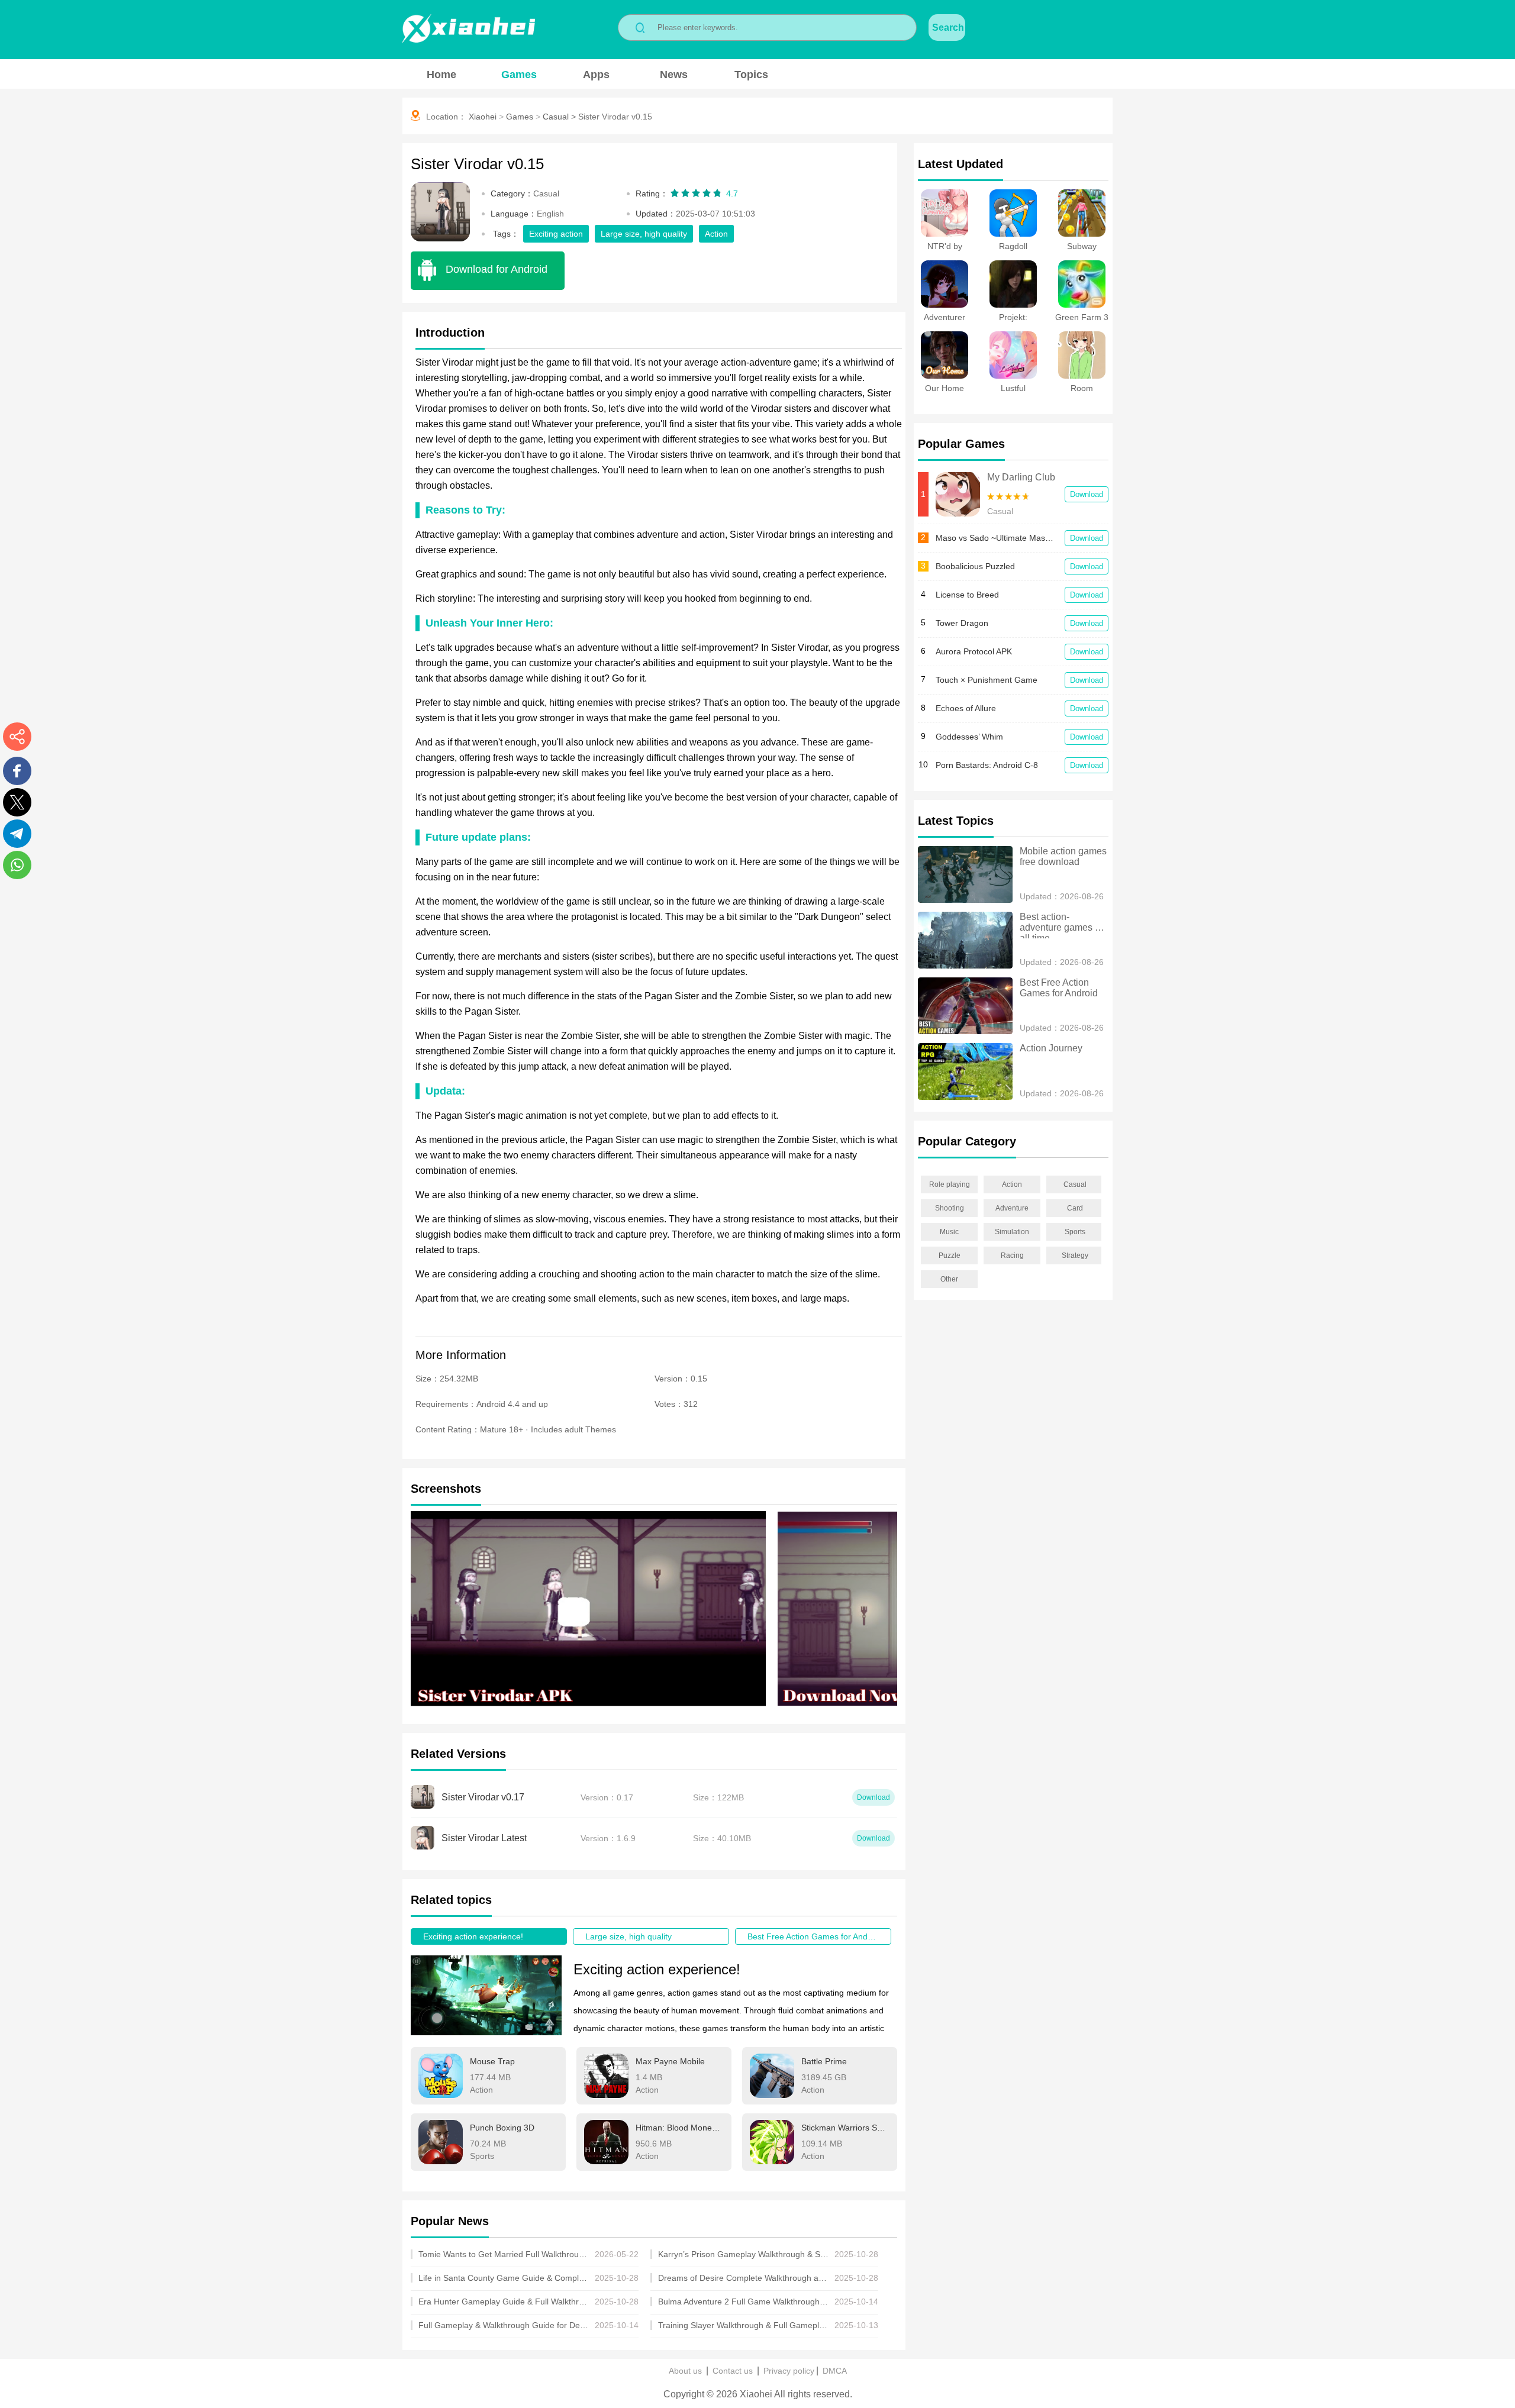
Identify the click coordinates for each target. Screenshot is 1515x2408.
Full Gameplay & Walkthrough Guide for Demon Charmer (504, 2325)
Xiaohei (483, 117)
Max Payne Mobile (670, 2061)
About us (685, 2371)
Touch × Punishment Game (987, 680)
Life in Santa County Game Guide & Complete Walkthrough (504, 2278)
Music (949, 1232)
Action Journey (1051, 1048)
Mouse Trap (492, 2061)
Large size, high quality (644, 234)
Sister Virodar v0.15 (615, 117)
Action (716, 234)
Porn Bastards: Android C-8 (987, 765)
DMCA (835, 2371)
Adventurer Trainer (945, 322)
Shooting (950, 1208)
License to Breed (967, 595)
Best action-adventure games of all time (1062, 925)
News (674, 75)
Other (949, 1279)
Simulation (1012, 1232)
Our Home (945, 388)
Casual (556, 117)
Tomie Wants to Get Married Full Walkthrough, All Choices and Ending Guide (504, 2254)
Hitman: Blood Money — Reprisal (679, 2128)
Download (1087, 494)
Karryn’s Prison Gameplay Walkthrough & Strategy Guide (744, 2254)
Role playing (950, 1184)
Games (519, 75)
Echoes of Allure (966, 708)
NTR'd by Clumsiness (945, 251)
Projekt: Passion (1013, 322)
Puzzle (950, 1255)
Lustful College (1013, 393)
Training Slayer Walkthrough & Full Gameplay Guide (744, 2325)
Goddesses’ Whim (969, 737)
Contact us (733, 2371)
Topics (751, 75)
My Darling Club (1021, 477)
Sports (1075, 1232)
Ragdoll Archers (1013, 251)
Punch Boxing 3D (502, 2128)
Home (441, 75)
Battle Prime (824, 2061)
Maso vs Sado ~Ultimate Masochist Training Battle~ (995, 538)
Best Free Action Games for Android (815, 1936)
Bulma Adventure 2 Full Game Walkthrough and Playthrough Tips (744, 2302)
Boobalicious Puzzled (975, 566)
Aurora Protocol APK (974, 651)
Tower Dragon (962, 623)
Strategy (1075, 1255)
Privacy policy (789, 2371)
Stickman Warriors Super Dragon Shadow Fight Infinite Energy (845, 2128)
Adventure (1012, 1208)
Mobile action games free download (1064, 856)
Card (1075, 1208)
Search (948, 28)
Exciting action (556, 234)
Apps (596, 75)
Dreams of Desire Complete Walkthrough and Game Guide (744, 2278)
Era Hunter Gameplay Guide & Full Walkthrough (504, 2302)
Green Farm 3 (1082, 317)
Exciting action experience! (473, 1936)
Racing (1012, 1255)
